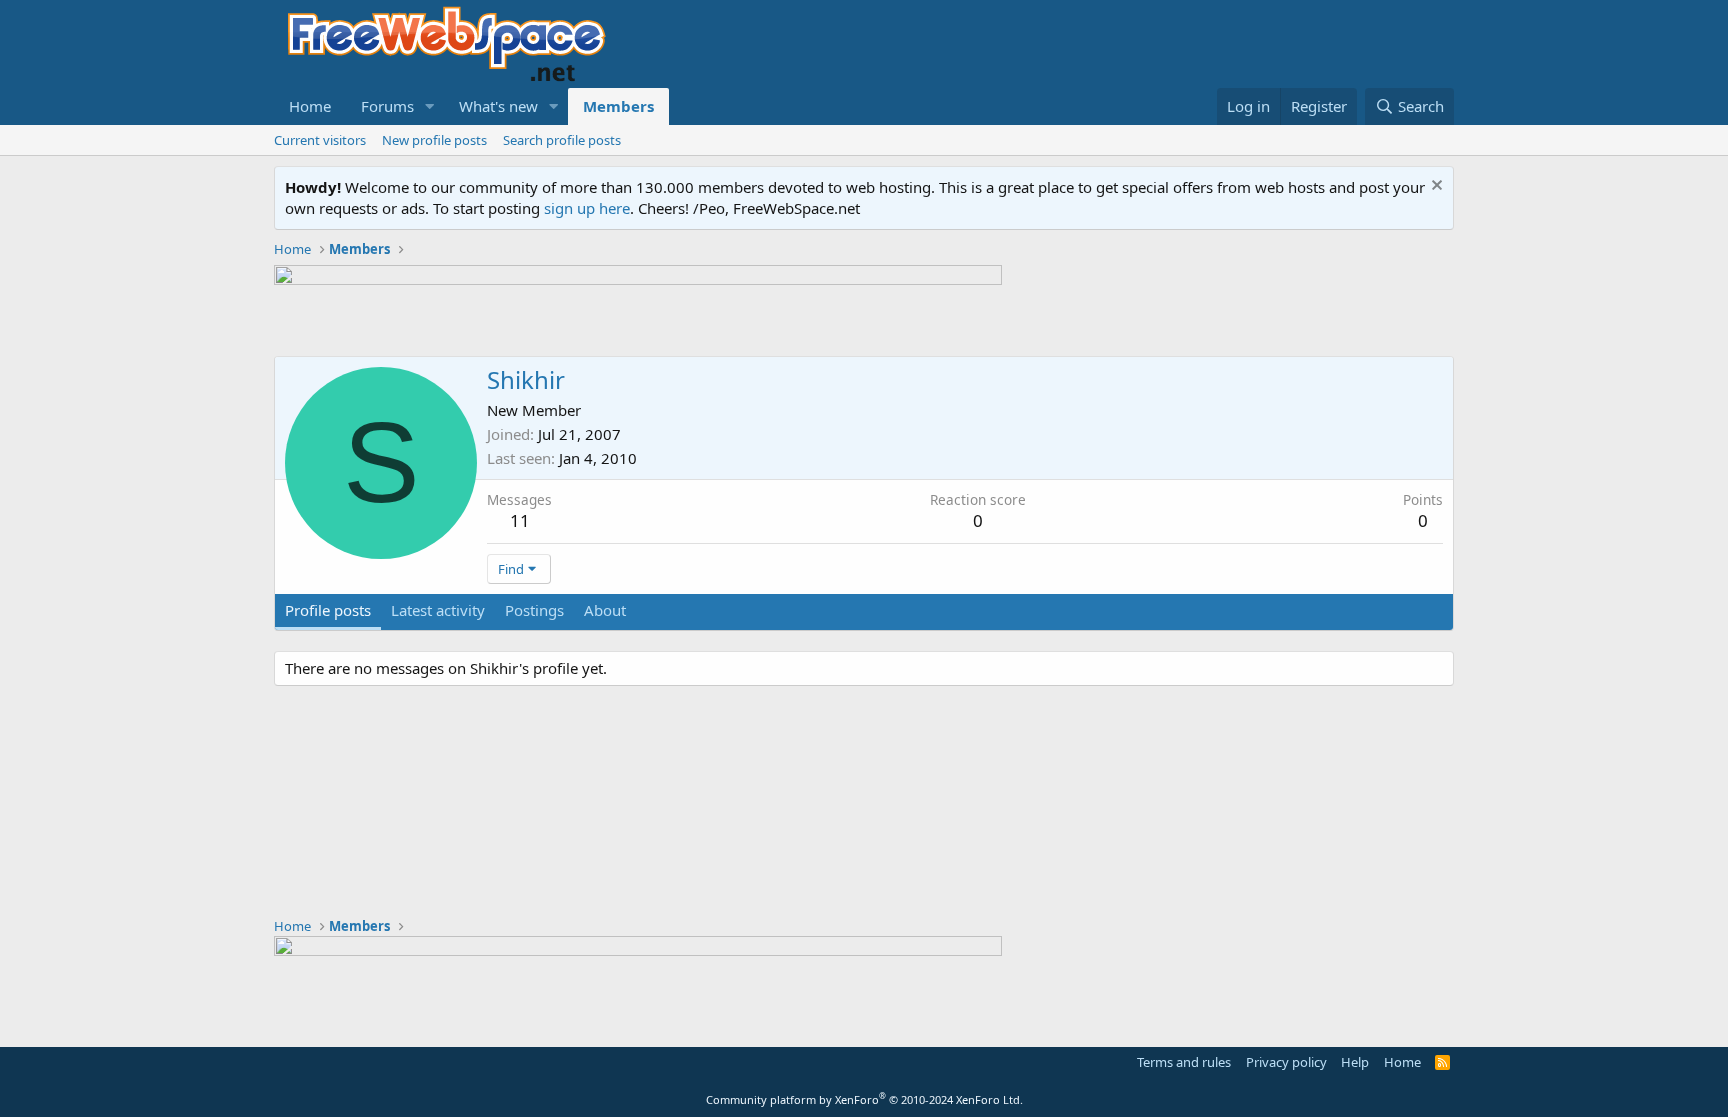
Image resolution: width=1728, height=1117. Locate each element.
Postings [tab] (534, 610)
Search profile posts (562, 140)
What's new (498, 106)
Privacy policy (1286, 1062)
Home (310, 106)
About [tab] (605, 610)
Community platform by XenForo (864, 1099)
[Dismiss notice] (1434, 187)
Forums (387, 106)
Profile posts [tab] (328, 610)
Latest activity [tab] (438, 610)
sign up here (587, 208)
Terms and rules (1184, 1062)
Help (1355, 1062)
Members (618, 106)
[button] (430, 106)
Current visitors (320, 140)
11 (520, 520)
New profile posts (434, 140)
